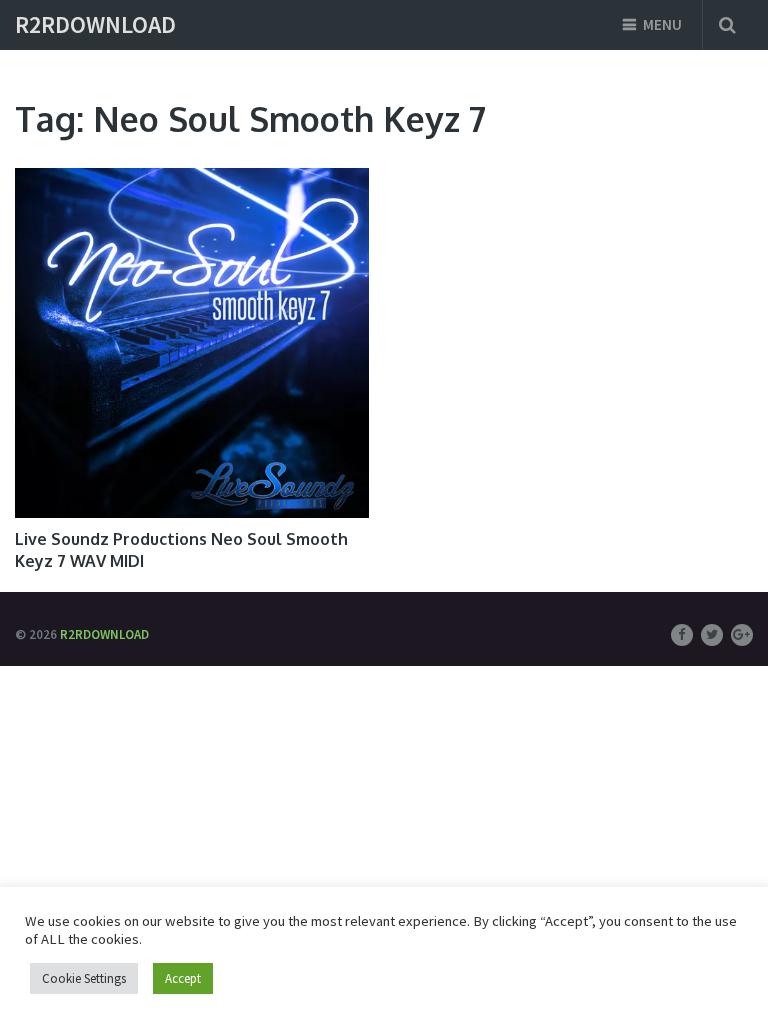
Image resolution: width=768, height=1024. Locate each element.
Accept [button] (183, 978)
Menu (662, 24)
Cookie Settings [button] (84, 978)
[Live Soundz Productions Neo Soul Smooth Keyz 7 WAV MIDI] (192, 343)
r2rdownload (95, 25)
